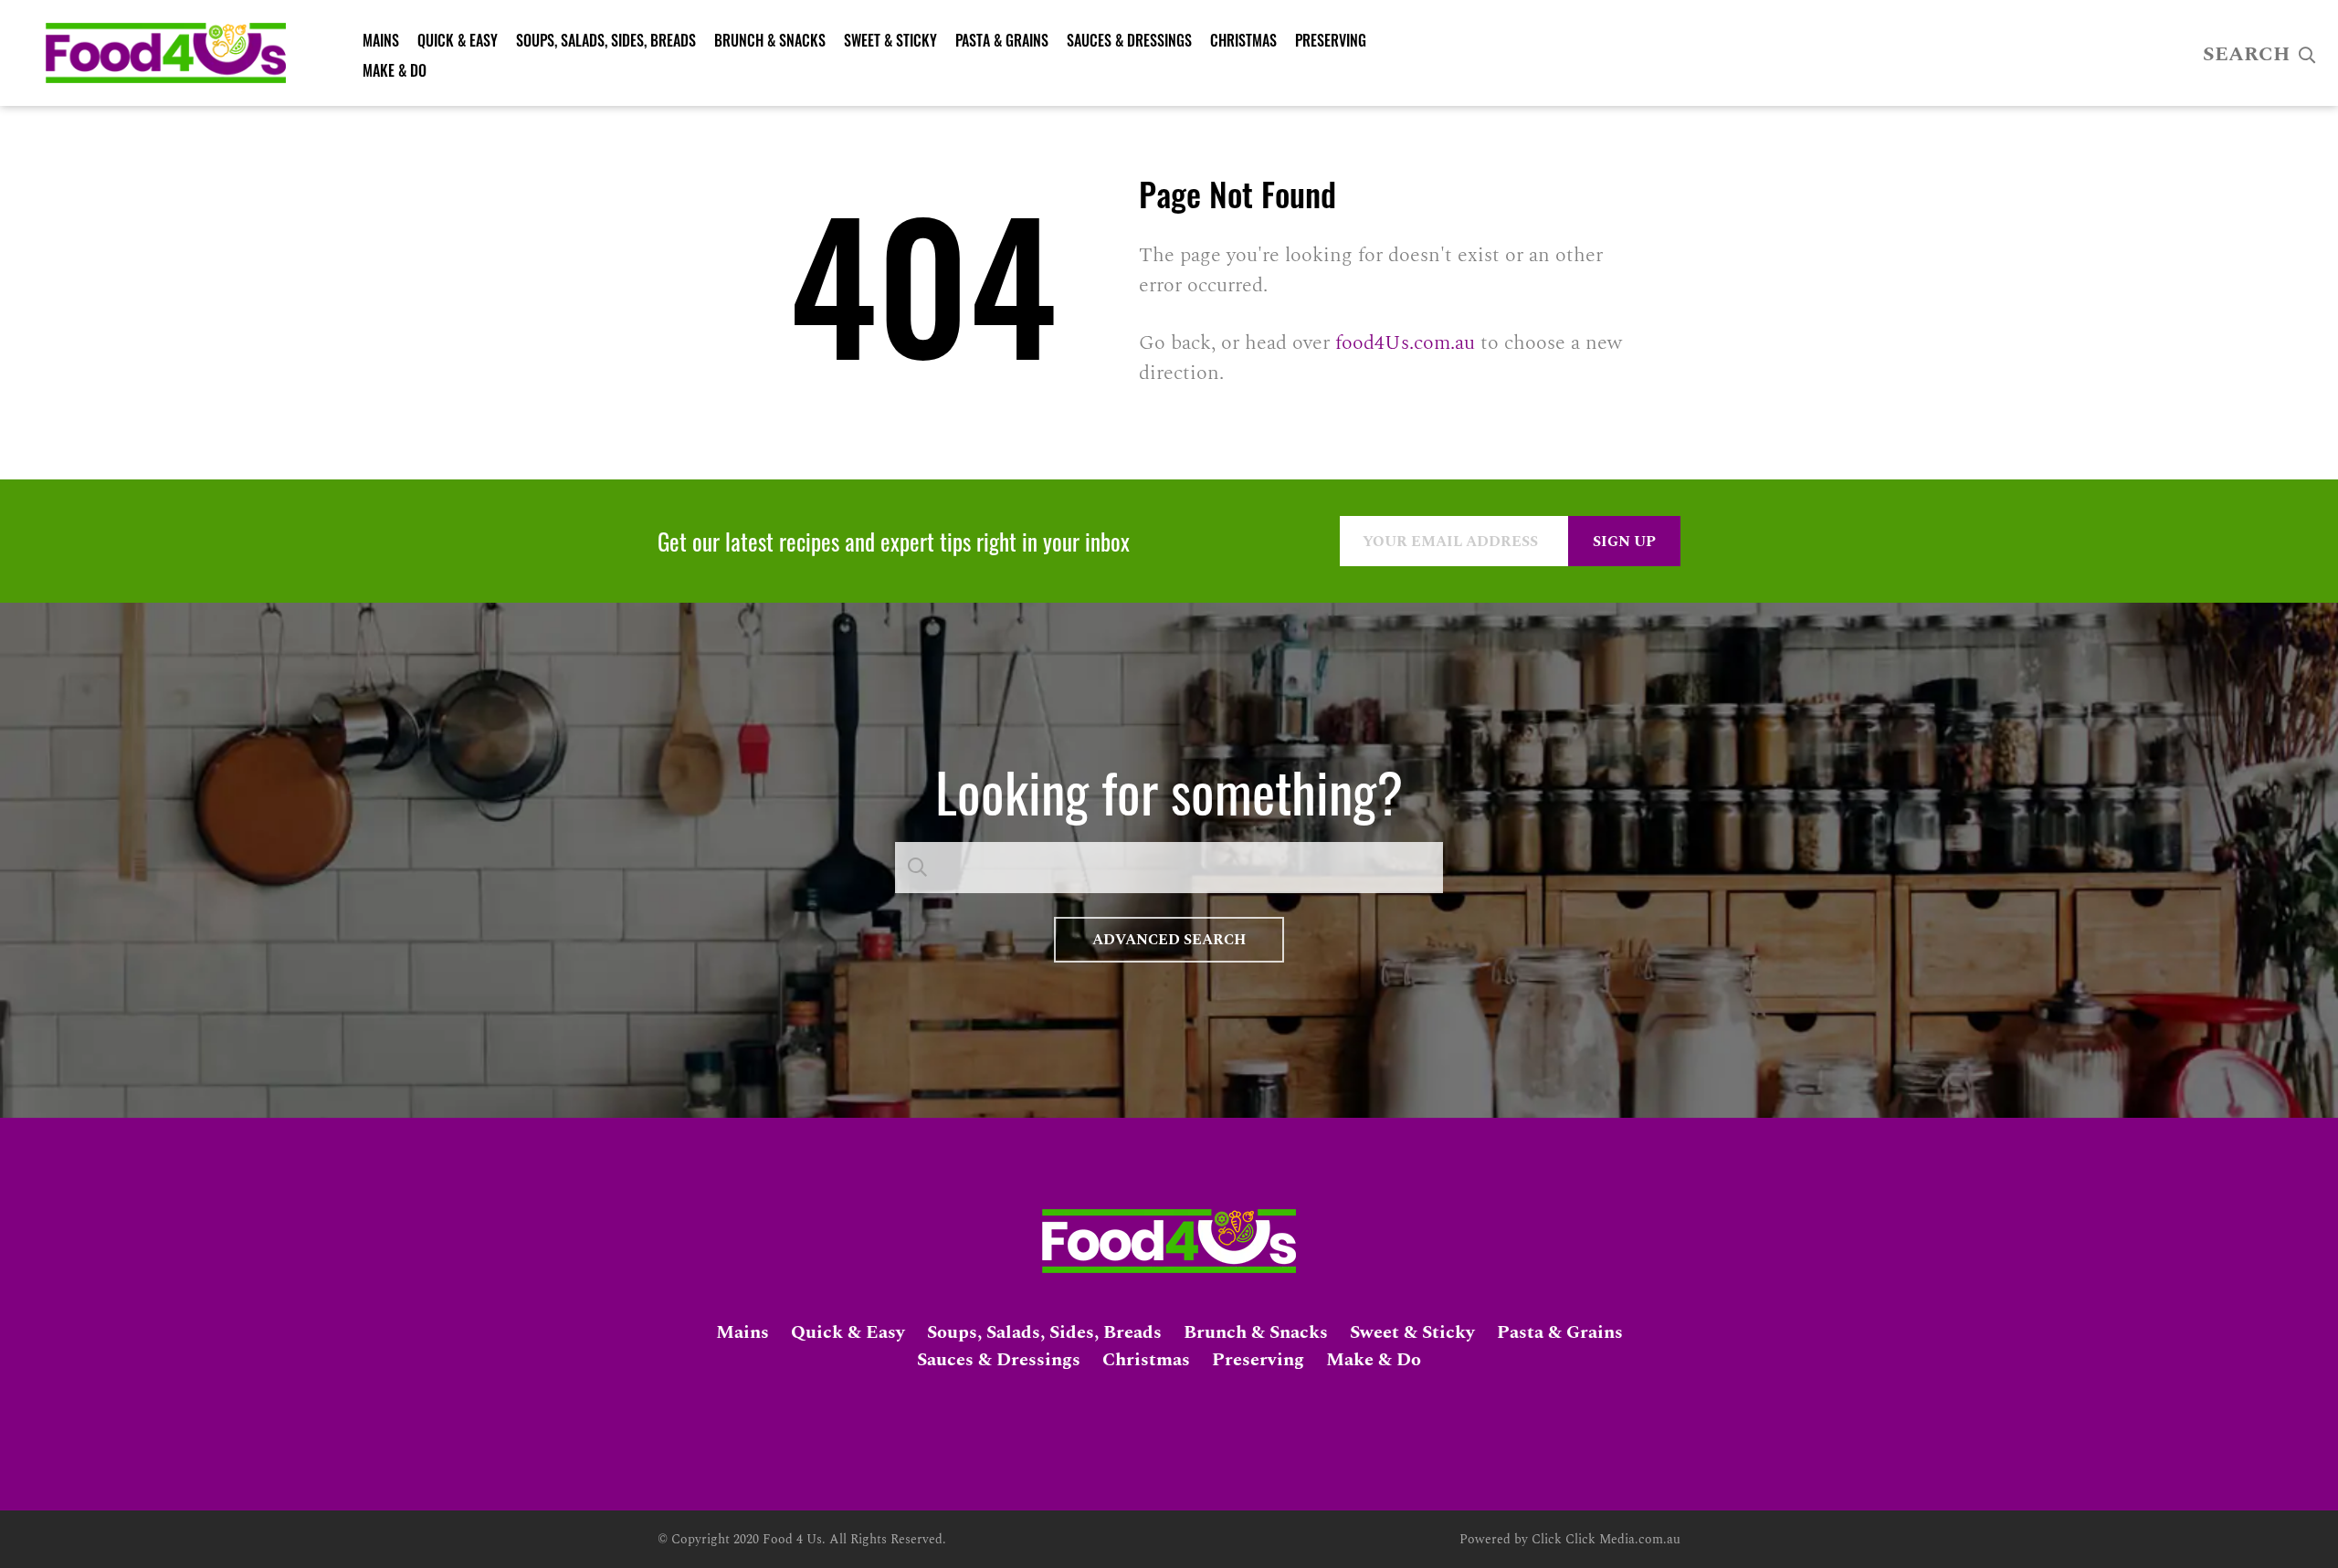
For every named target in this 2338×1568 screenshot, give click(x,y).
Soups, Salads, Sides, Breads (606, 40)
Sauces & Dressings (1129, 40)
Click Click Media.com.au (1606, 1539)
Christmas (1243, 40)
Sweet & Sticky (890, 40)
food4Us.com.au (1405, 343)
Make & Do (395, 70)
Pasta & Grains (1002, 40)
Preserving (1331, 40)
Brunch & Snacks (770, 40)
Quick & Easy (458, 40)
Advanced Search (1169, 940)
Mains (381, 40)
